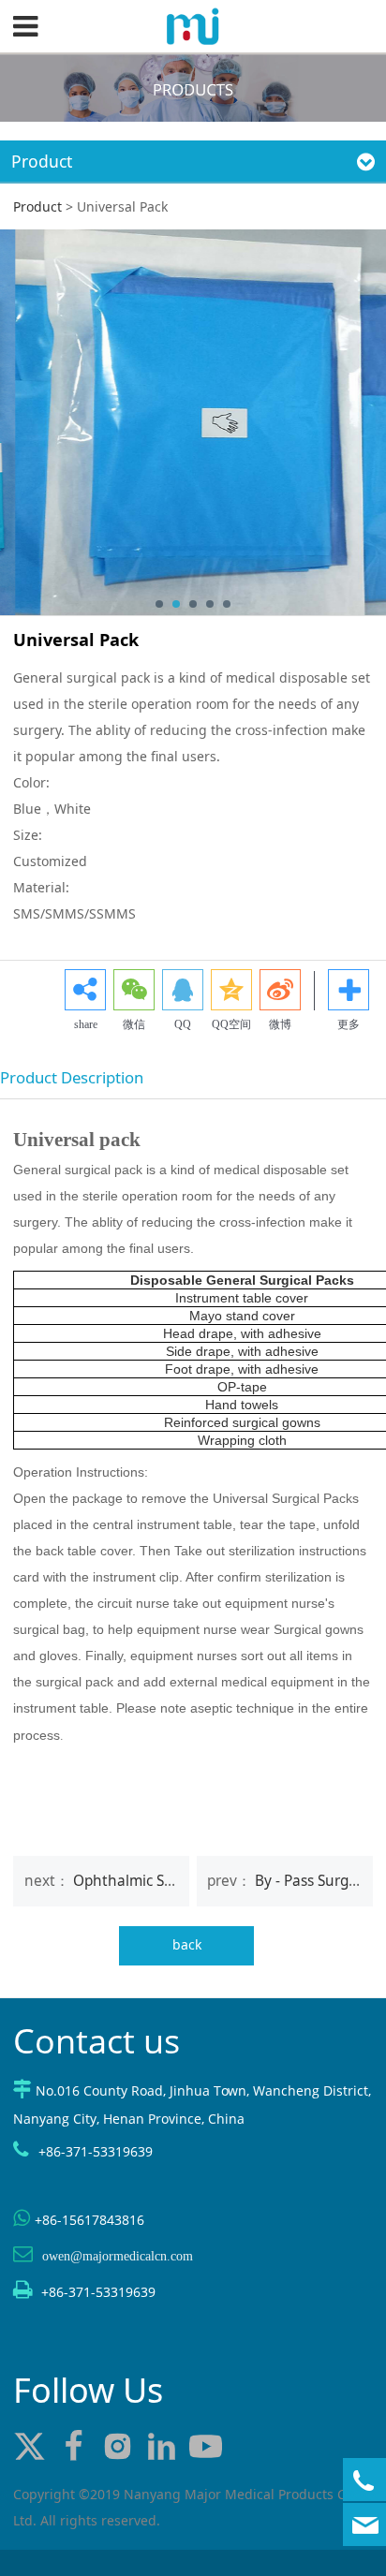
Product (37, 206)
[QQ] (183, 990)
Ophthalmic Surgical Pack (159, 1881)
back (187, 1944)
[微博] (280, 990)
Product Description (72, 1077)
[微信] (134, 990)
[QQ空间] (231, 990)
